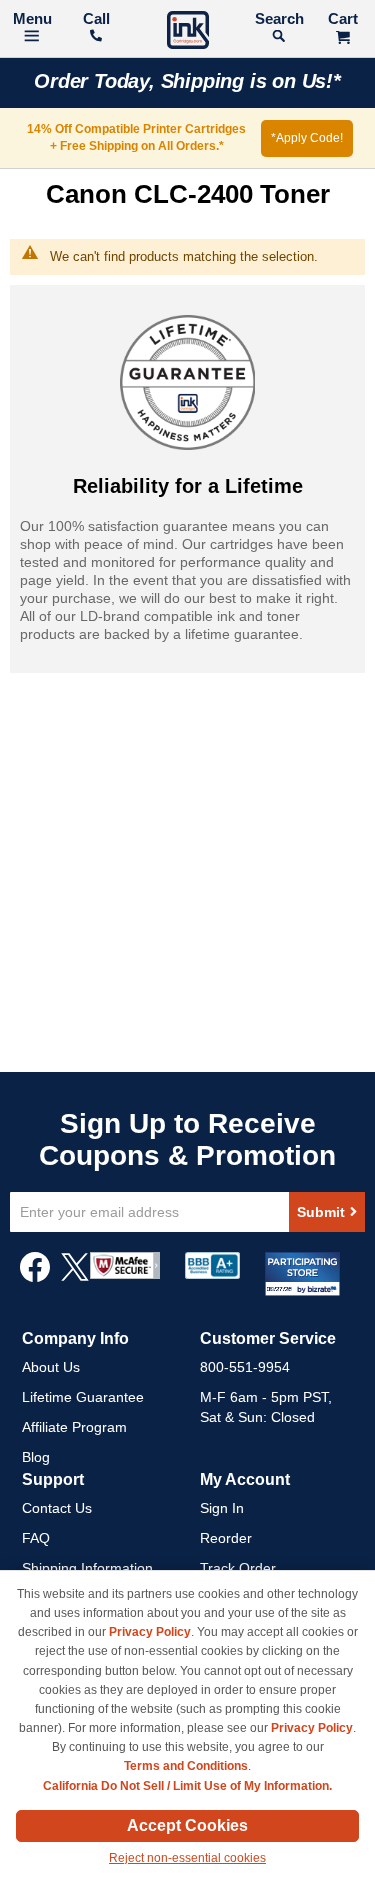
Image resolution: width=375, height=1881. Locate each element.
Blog (36, 1457)
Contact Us (57, 1508)
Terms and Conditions (186, 1766)
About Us (51, 1367)
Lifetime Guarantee (83, 1397)
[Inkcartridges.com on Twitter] (75, 1277)
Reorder (226, 1538)
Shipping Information (87, 1568)
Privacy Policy (150, 1632)
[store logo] (188, 32)
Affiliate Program (74, 1427)
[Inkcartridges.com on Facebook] (35, 1277)
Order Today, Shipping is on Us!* (187, 81)
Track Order (238, 1568)
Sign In (222, 1508)
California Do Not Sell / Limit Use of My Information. (187, 1786)
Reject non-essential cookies (187, 1858)
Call (96, 18)
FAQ (36, 1538)
